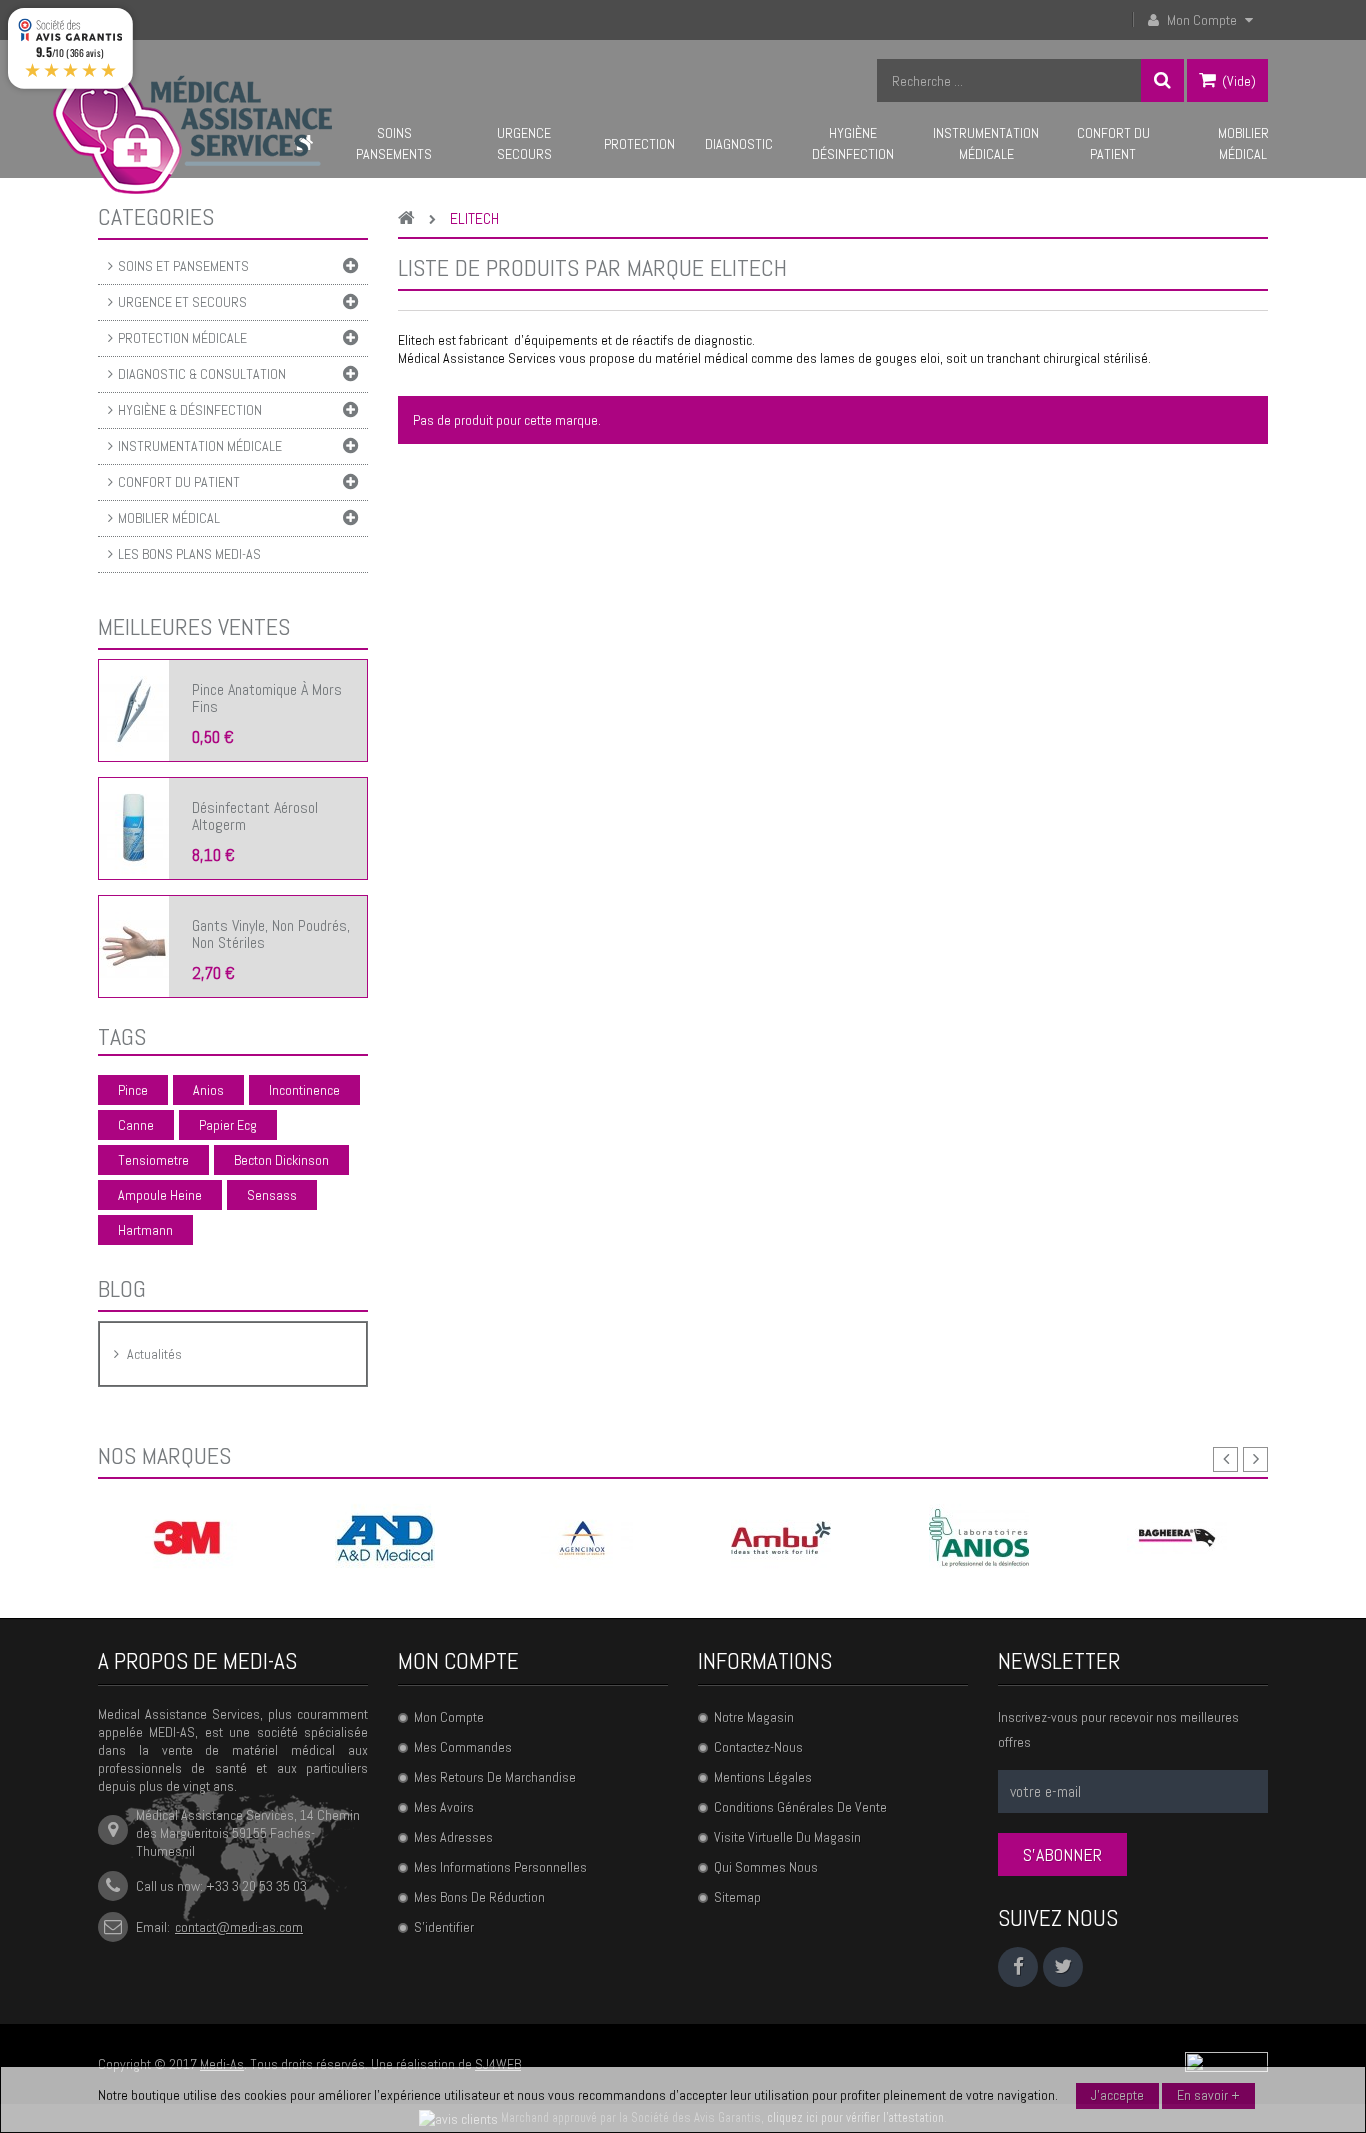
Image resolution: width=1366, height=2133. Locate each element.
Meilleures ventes (194, 626)
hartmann (145, 1230)
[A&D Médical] (385, 1537)
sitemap (737, 1897)
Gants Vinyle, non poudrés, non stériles (271, 934)
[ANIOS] (979, 1537)
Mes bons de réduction (479, 1897)
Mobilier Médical (169, 518)
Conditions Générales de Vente (800, 1807)
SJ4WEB (498, 2064)
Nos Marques (164, 1455)
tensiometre (153, 1160)
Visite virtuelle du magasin (787, 1837)
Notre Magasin (754, 1717)
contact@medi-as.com (239, 1927)
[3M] (187, 1537)
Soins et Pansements (183, 266)
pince (133, 1090)
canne (136, 1125)
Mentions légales (763, 1777)
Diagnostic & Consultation (202, 374)
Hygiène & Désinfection (190, 410)
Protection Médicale (182, 338)
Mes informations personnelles (500, 1867)
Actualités (154, 1354)
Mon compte (458, 1661)
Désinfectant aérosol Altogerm (255, 816)
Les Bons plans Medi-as (189, 554)
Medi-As (222, 2064)
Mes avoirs (444, 1807)
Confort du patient (179, 482)
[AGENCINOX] (583, 1537)
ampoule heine (160, 1195)
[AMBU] (781, 1537)
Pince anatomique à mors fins (267, 698)
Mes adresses (453, 1837)
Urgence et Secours (182, 302)
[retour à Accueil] (411, 219)
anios (208, 1090)
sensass (272, 1195)
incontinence (304, 1090)
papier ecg (228, 1125)
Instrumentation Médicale (200, 446)
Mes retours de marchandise (495, 1777)
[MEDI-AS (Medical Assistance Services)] (192, 131)
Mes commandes (463, 1747)
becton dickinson (281, 1160)
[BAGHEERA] (1177, 1537)
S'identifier (444, 1927)
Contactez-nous (758, 1747)
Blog (122, 1288)
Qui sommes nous (766, 1867)
